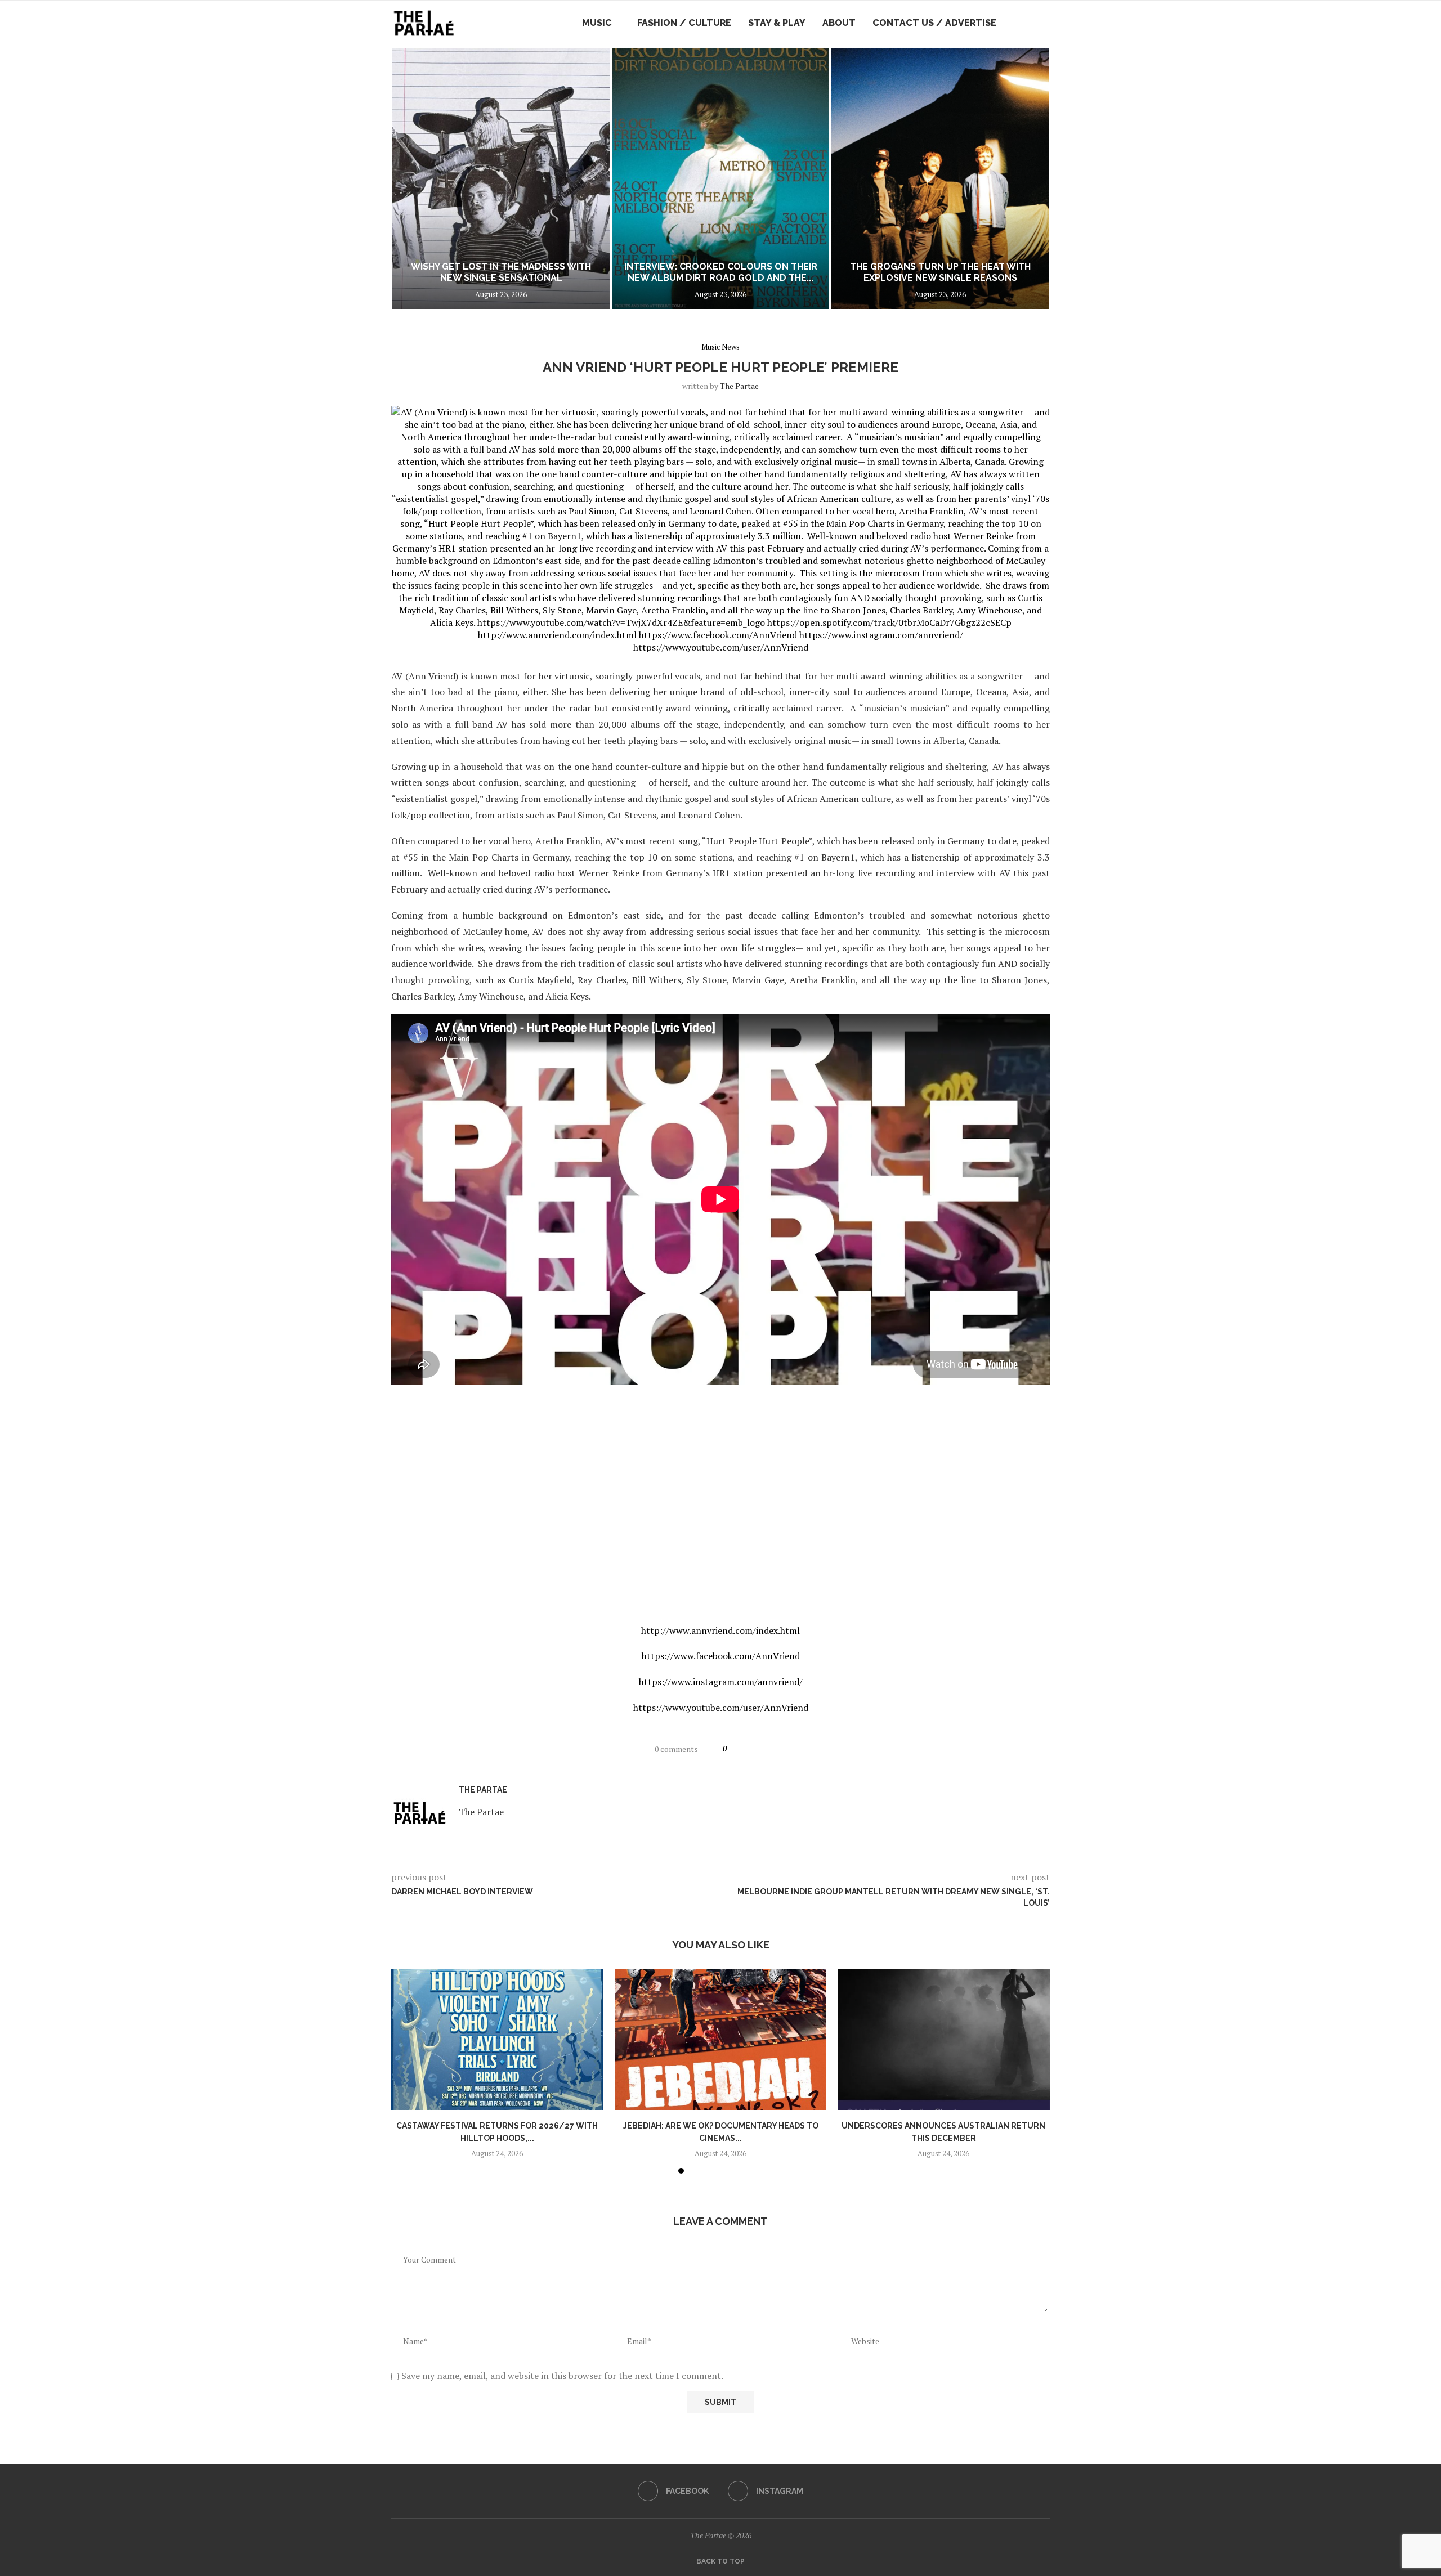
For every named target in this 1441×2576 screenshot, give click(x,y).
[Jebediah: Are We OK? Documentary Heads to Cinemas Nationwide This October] (721, 2039)
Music (597, 23)
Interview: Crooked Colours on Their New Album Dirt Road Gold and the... (501, 272)
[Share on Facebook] (750, 1749)
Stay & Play (777, 23)
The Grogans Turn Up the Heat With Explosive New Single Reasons (721, 272)
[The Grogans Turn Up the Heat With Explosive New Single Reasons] (720, 179)
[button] (412, 178)
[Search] (1044, 23)
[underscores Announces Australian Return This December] (944, 2039)
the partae (739, 386)
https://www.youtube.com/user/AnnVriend (721, 1708)
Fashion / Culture (684, 23)
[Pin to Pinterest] (776, 1749)
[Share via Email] (790, 1749)
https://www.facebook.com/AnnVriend (721, 1656)
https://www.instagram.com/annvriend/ (721, 1682)
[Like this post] (735, 1749)
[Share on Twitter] (763, 1749)
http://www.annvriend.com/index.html (720, 1630)
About (839, 23)
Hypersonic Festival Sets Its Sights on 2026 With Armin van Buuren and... (940, 272)
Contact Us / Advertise (934, 23)
